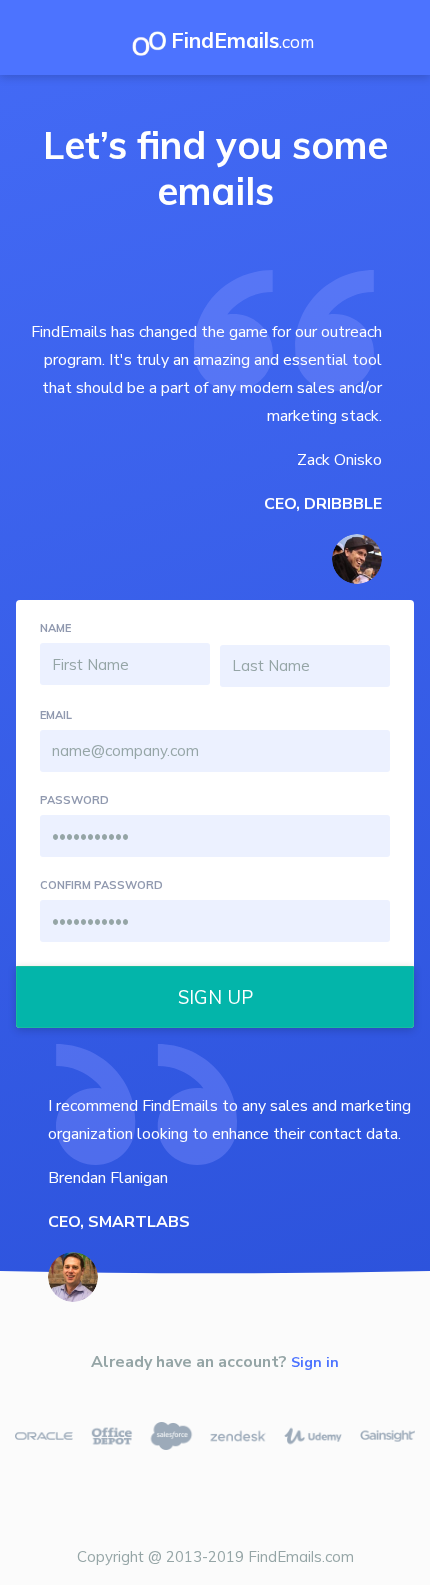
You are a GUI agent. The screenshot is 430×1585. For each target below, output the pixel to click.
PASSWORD (74, 800)
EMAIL (56, 715)
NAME (55, 628)
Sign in (315, 1362)
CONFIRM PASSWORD (101, 885)
